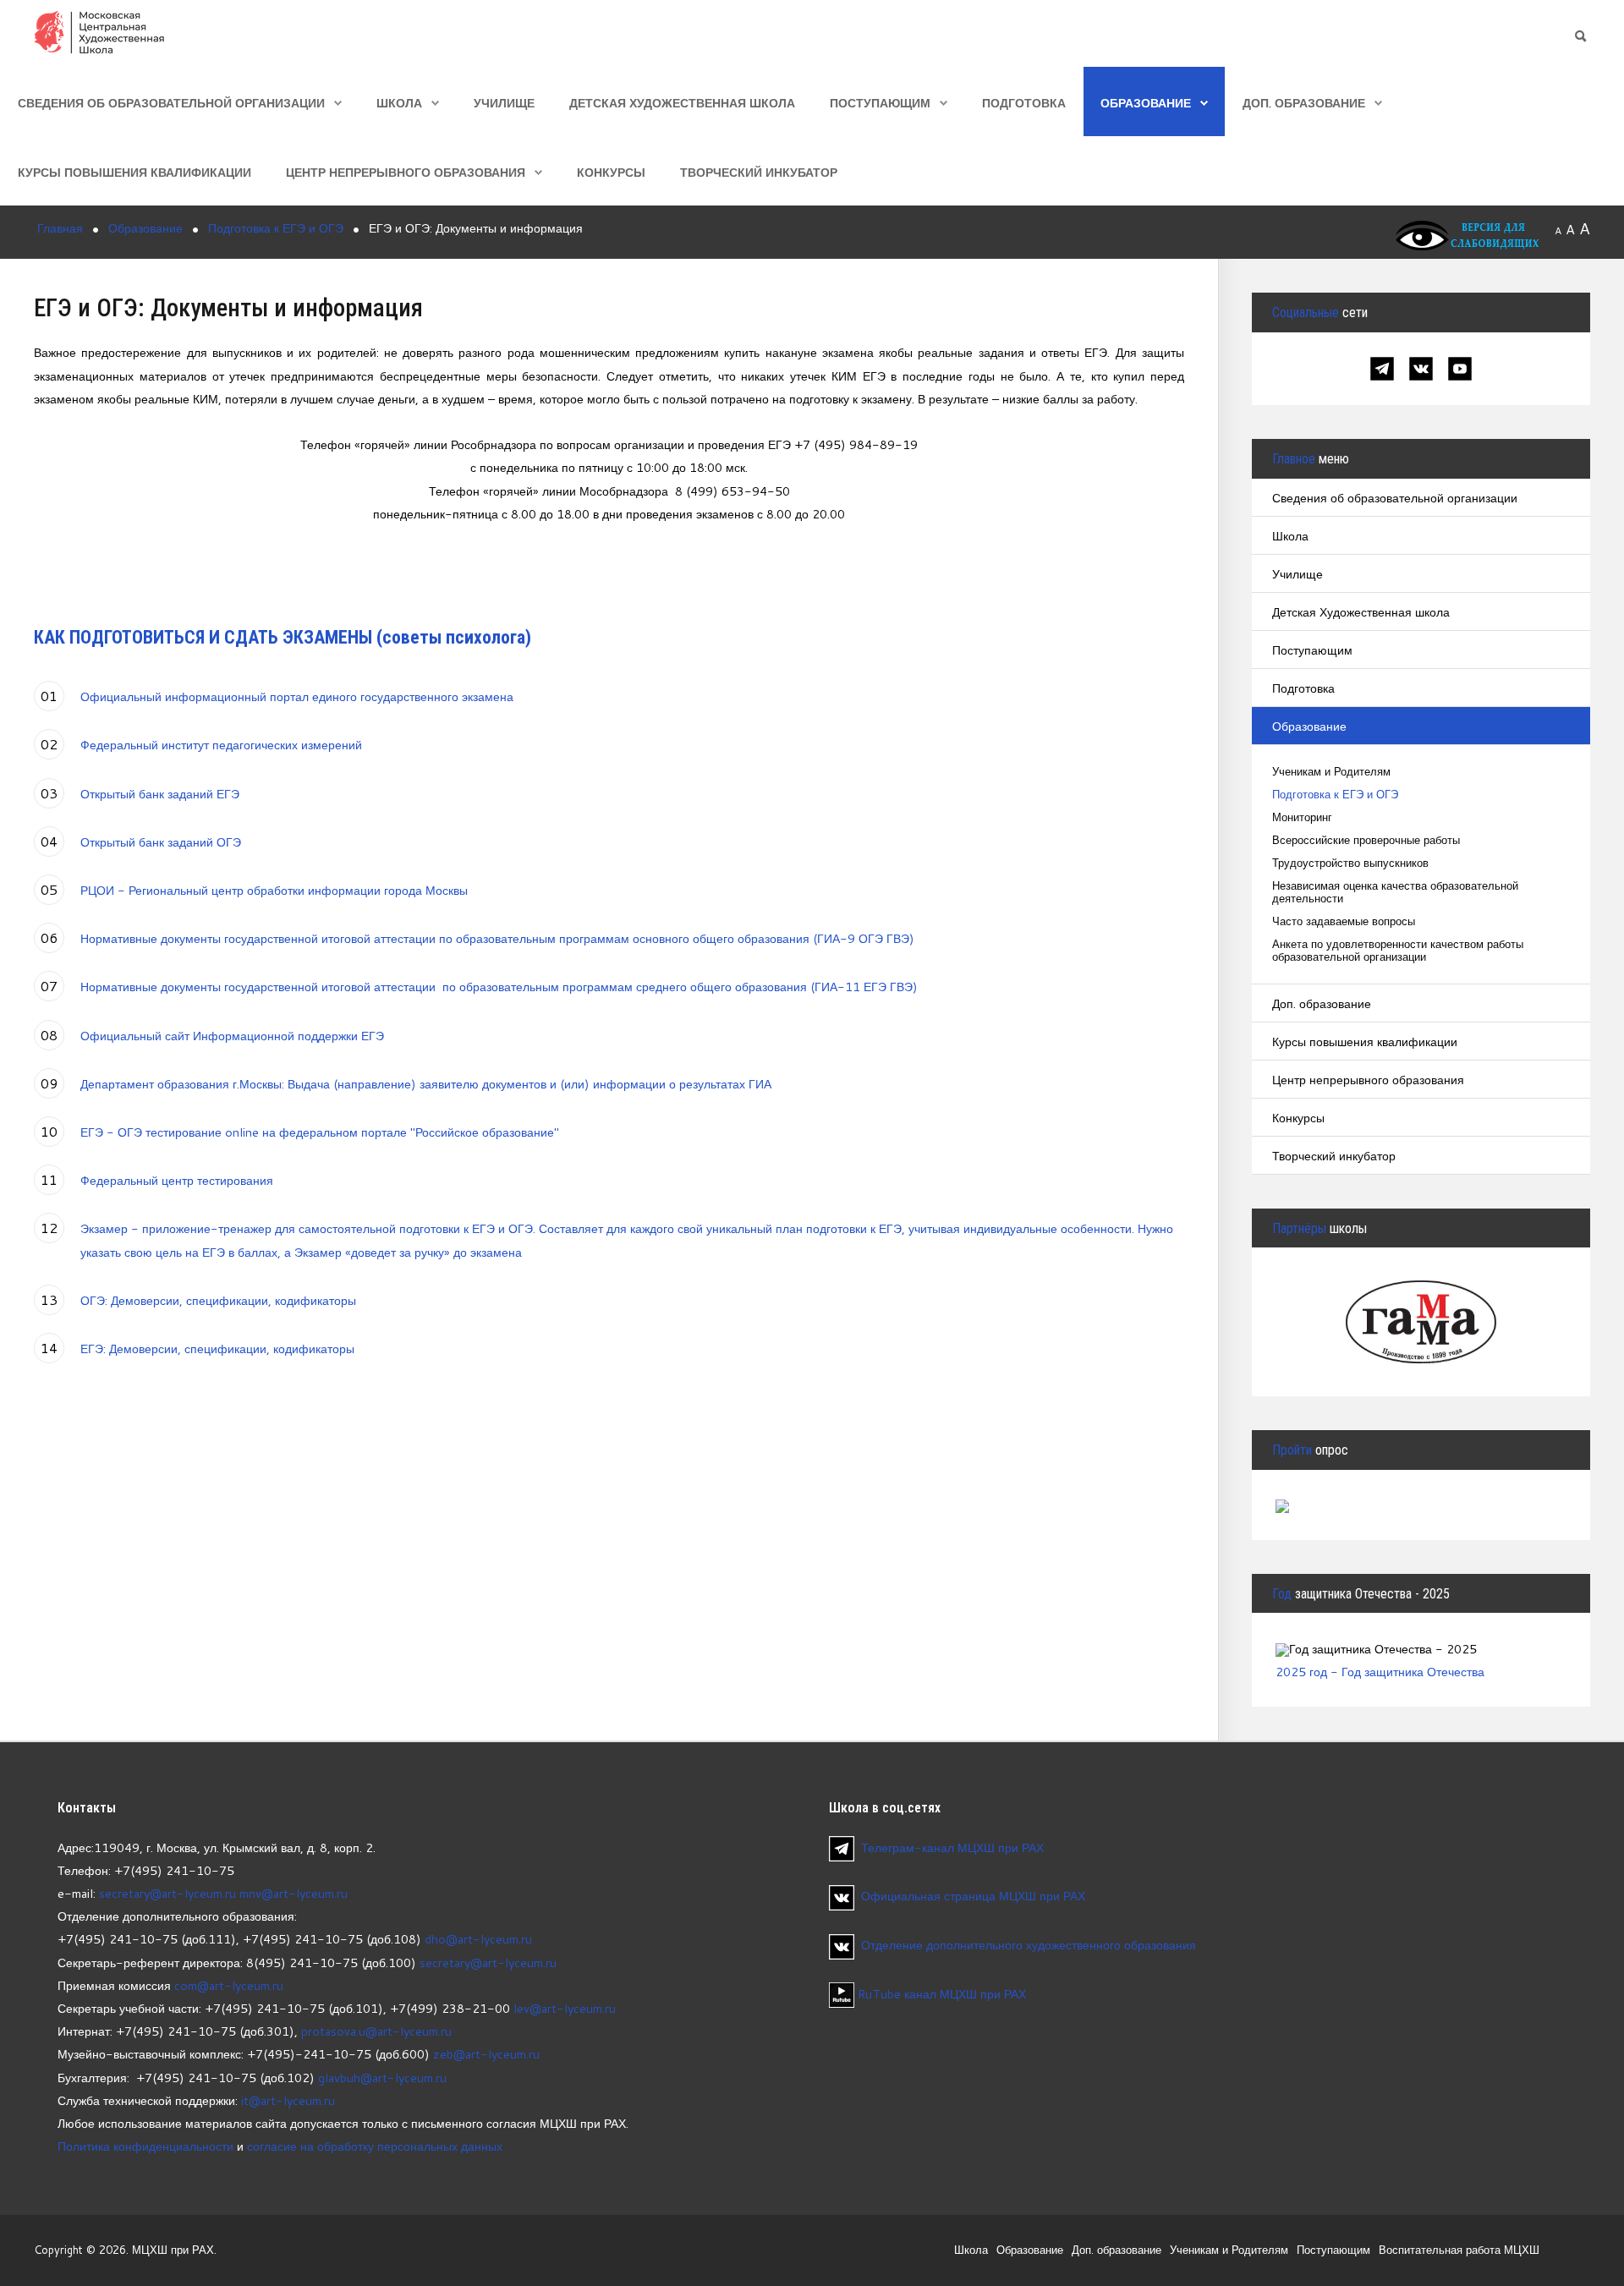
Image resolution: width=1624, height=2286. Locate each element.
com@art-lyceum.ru (229, 1985)
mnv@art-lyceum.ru (294, 1893)
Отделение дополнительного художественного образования (1029, 1945)
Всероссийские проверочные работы (1366, 840)
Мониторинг (1302, 817)
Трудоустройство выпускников (1350, 863)
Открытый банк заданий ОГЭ (161, 842)
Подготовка (1024, 103)
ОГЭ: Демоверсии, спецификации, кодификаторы (218, 1300)
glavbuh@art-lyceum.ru (382, 2078)
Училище (504, 103)
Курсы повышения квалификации (134, 172)
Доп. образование (1304, 103)
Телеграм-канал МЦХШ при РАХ (952, 1847)
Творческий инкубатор (759, 172)
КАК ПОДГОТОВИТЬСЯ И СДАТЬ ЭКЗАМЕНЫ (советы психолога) (283, 637)
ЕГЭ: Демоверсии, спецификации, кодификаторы (217, 1349)
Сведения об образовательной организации (171, 103)
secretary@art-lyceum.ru (167, 1893)
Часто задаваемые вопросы (1344, 921)
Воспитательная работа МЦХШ (1459, 2250)
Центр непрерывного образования (406, 172)
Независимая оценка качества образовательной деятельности (1395, 892)
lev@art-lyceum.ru (565, 2008)
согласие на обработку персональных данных (375, 2146)
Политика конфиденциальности (145, 2146)
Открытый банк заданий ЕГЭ (160, 794)
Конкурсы (611, 172)
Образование (1146, 103)
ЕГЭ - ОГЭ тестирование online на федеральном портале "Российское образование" (320, 1132)
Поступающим (880, 103)
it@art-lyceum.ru (288, 2100)
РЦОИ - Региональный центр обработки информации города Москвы (274, 890)
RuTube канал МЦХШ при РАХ (940, 1994)
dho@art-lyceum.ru (478, 1939)
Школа (399, 103)
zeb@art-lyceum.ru (486, 2054)
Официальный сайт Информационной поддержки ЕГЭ (232, 1036)
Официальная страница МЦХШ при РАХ (973, 1896)
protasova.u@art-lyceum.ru (376, 2031)
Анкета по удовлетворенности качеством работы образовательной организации (1398, 951)
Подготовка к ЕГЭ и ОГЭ (1335, 795)
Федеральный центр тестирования (177, 1180)
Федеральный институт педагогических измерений (221, 745)
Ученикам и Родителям (1331, 772)
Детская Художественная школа (682, 103)
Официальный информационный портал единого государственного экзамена (297, 696)
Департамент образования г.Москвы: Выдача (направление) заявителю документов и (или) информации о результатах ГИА (426, 1084)
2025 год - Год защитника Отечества (1380, 1672)
